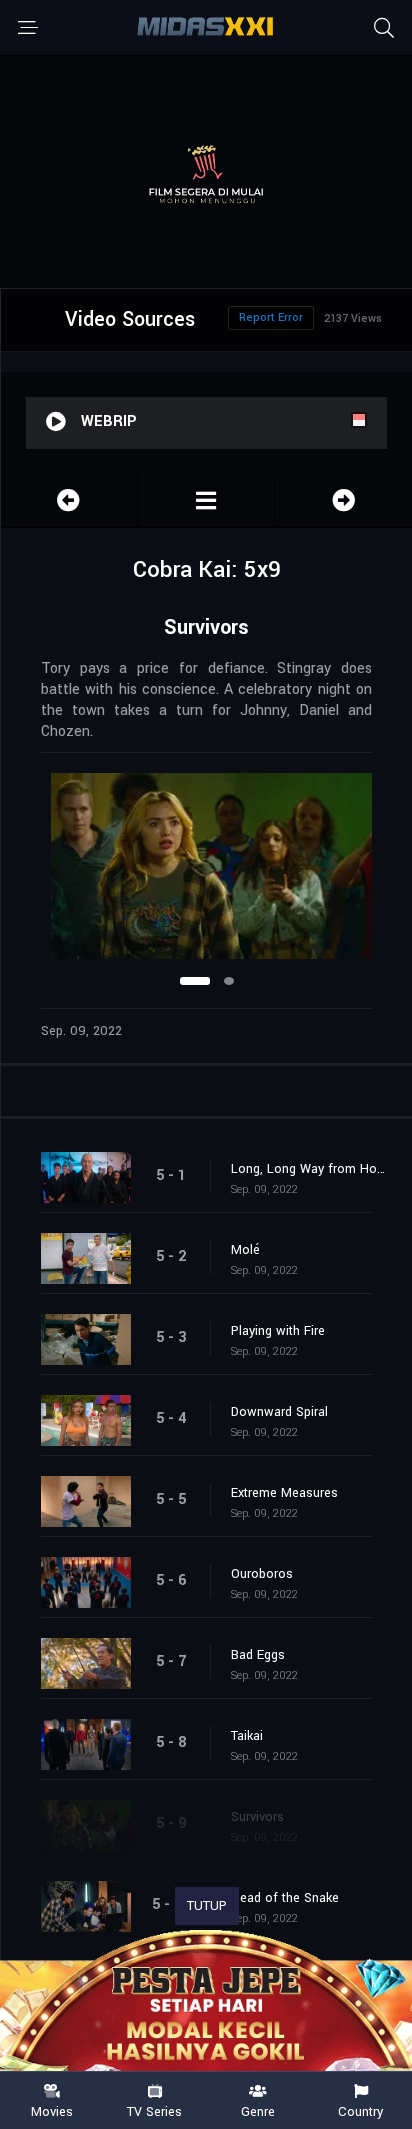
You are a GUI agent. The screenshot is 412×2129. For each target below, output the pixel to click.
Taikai (247, 1736)
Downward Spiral (279, 1412)
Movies (52, 2111)
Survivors (257, 1817)
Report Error (271, 317)
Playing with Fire (278, 1331)
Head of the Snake (285, 1898)
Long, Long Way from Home (311, 1169)
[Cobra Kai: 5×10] (343, 500)
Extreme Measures (284, 1493)
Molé (245, 1250)
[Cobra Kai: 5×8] (69, 500)
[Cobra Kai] (206, 500)
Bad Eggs (258, 1655)
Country (360, 2111)
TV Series (154, 2111)
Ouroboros (262, 1574)
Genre (258, 2111)
